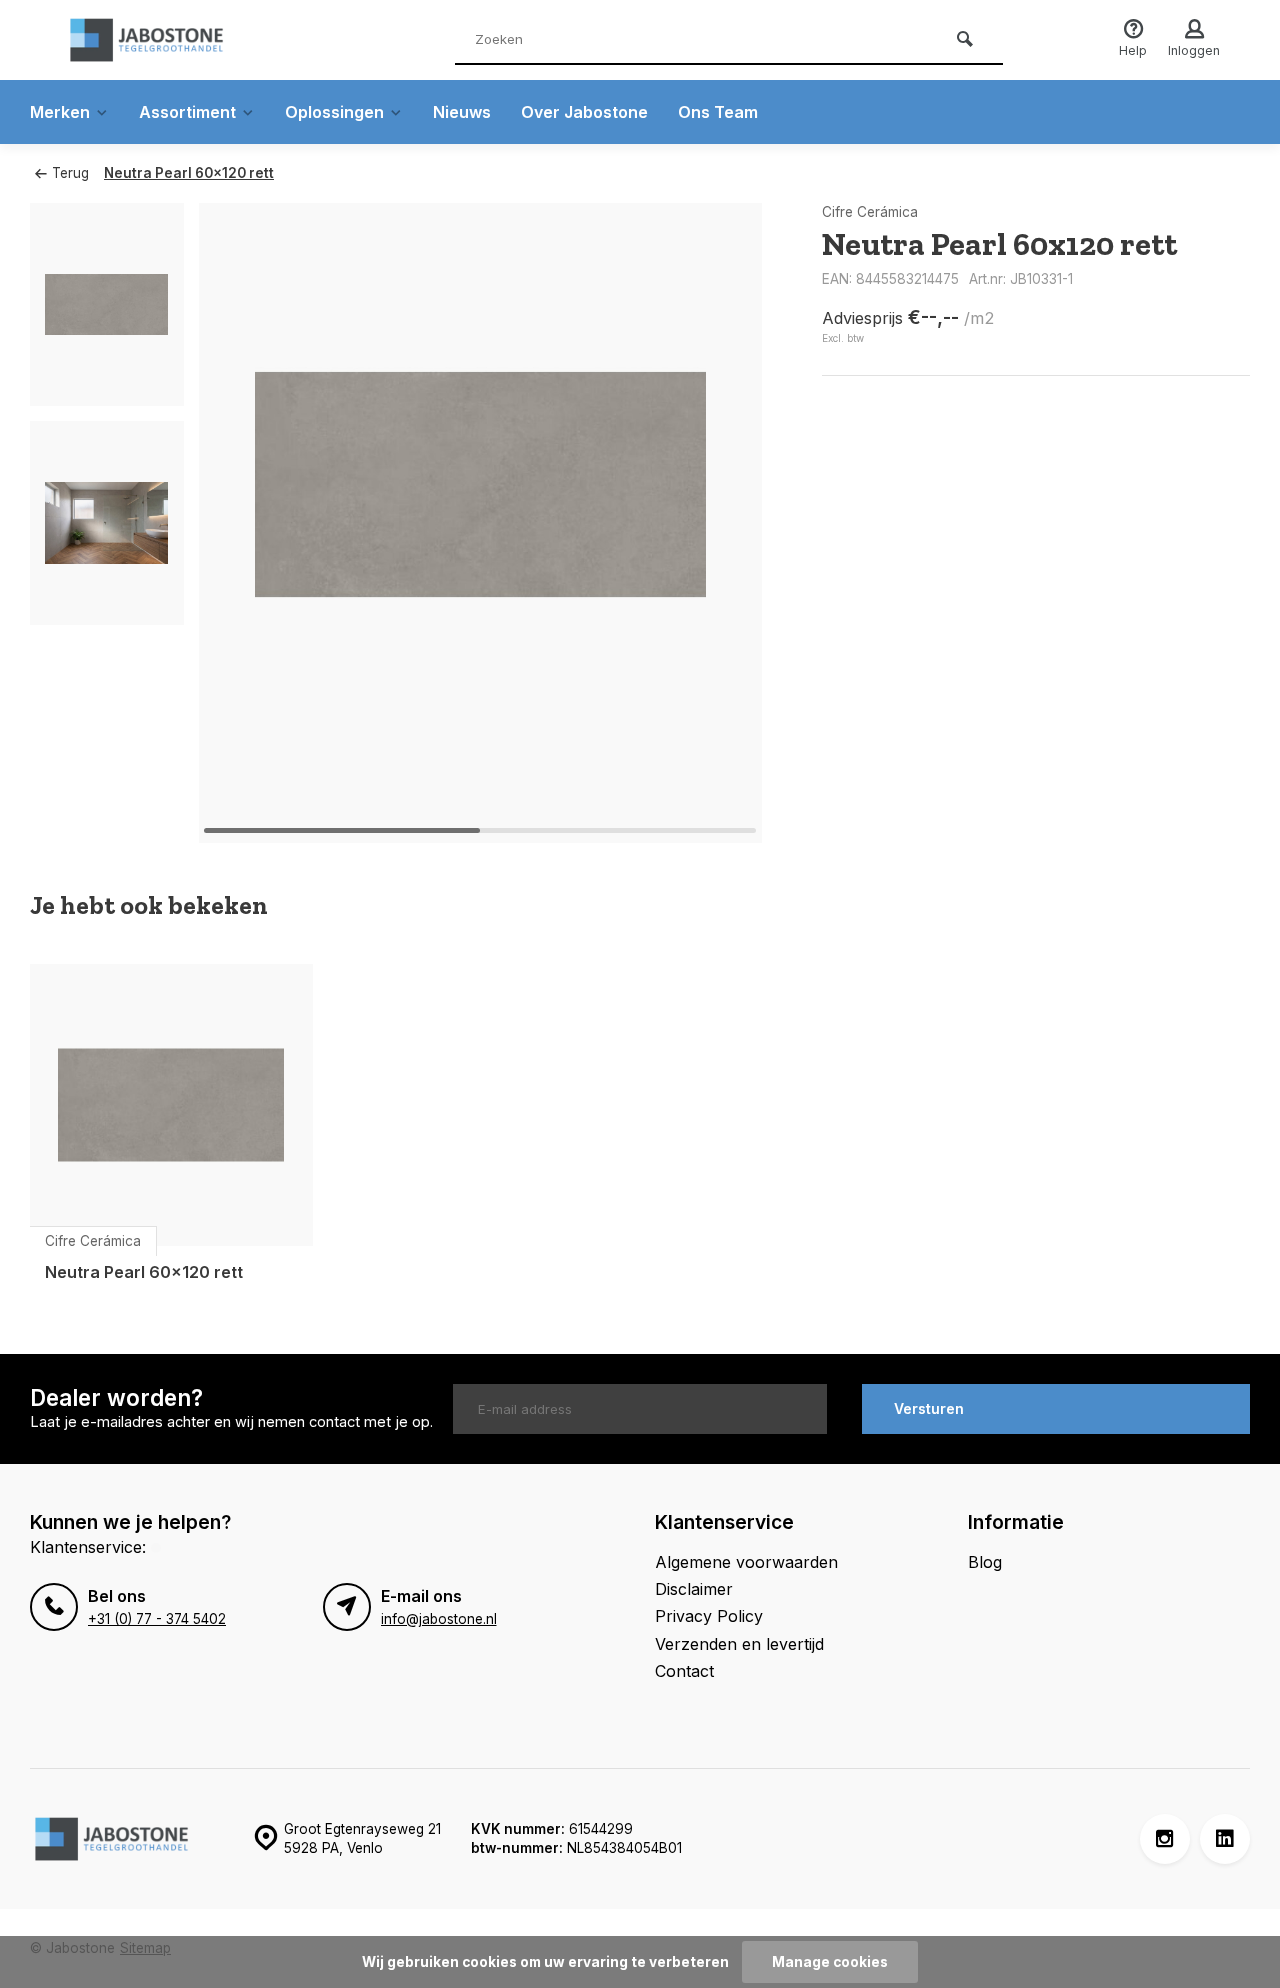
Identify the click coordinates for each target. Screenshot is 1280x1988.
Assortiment (187, 112)
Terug (70, 173)
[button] (722, 523)
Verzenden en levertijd (739, 1644)
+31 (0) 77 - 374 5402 (157, 1619)
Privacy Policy (709, 1616)
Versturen (929, 1408)
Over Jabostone (584, 112)
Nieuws (462, 112)
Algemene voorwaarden (746, 1562)
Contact (684, 1671)
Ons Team (718, 112)
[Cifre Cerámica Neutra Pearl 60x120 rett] (171, 1105)
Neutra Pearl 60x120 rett (189, 173)
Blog (985, 1562)
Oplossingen (334, 112)
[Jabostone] (180, 40)
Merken (60, 112)
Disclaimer (694, 1589)
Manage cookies (830, 1962)
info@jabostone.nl (439, 1619)
